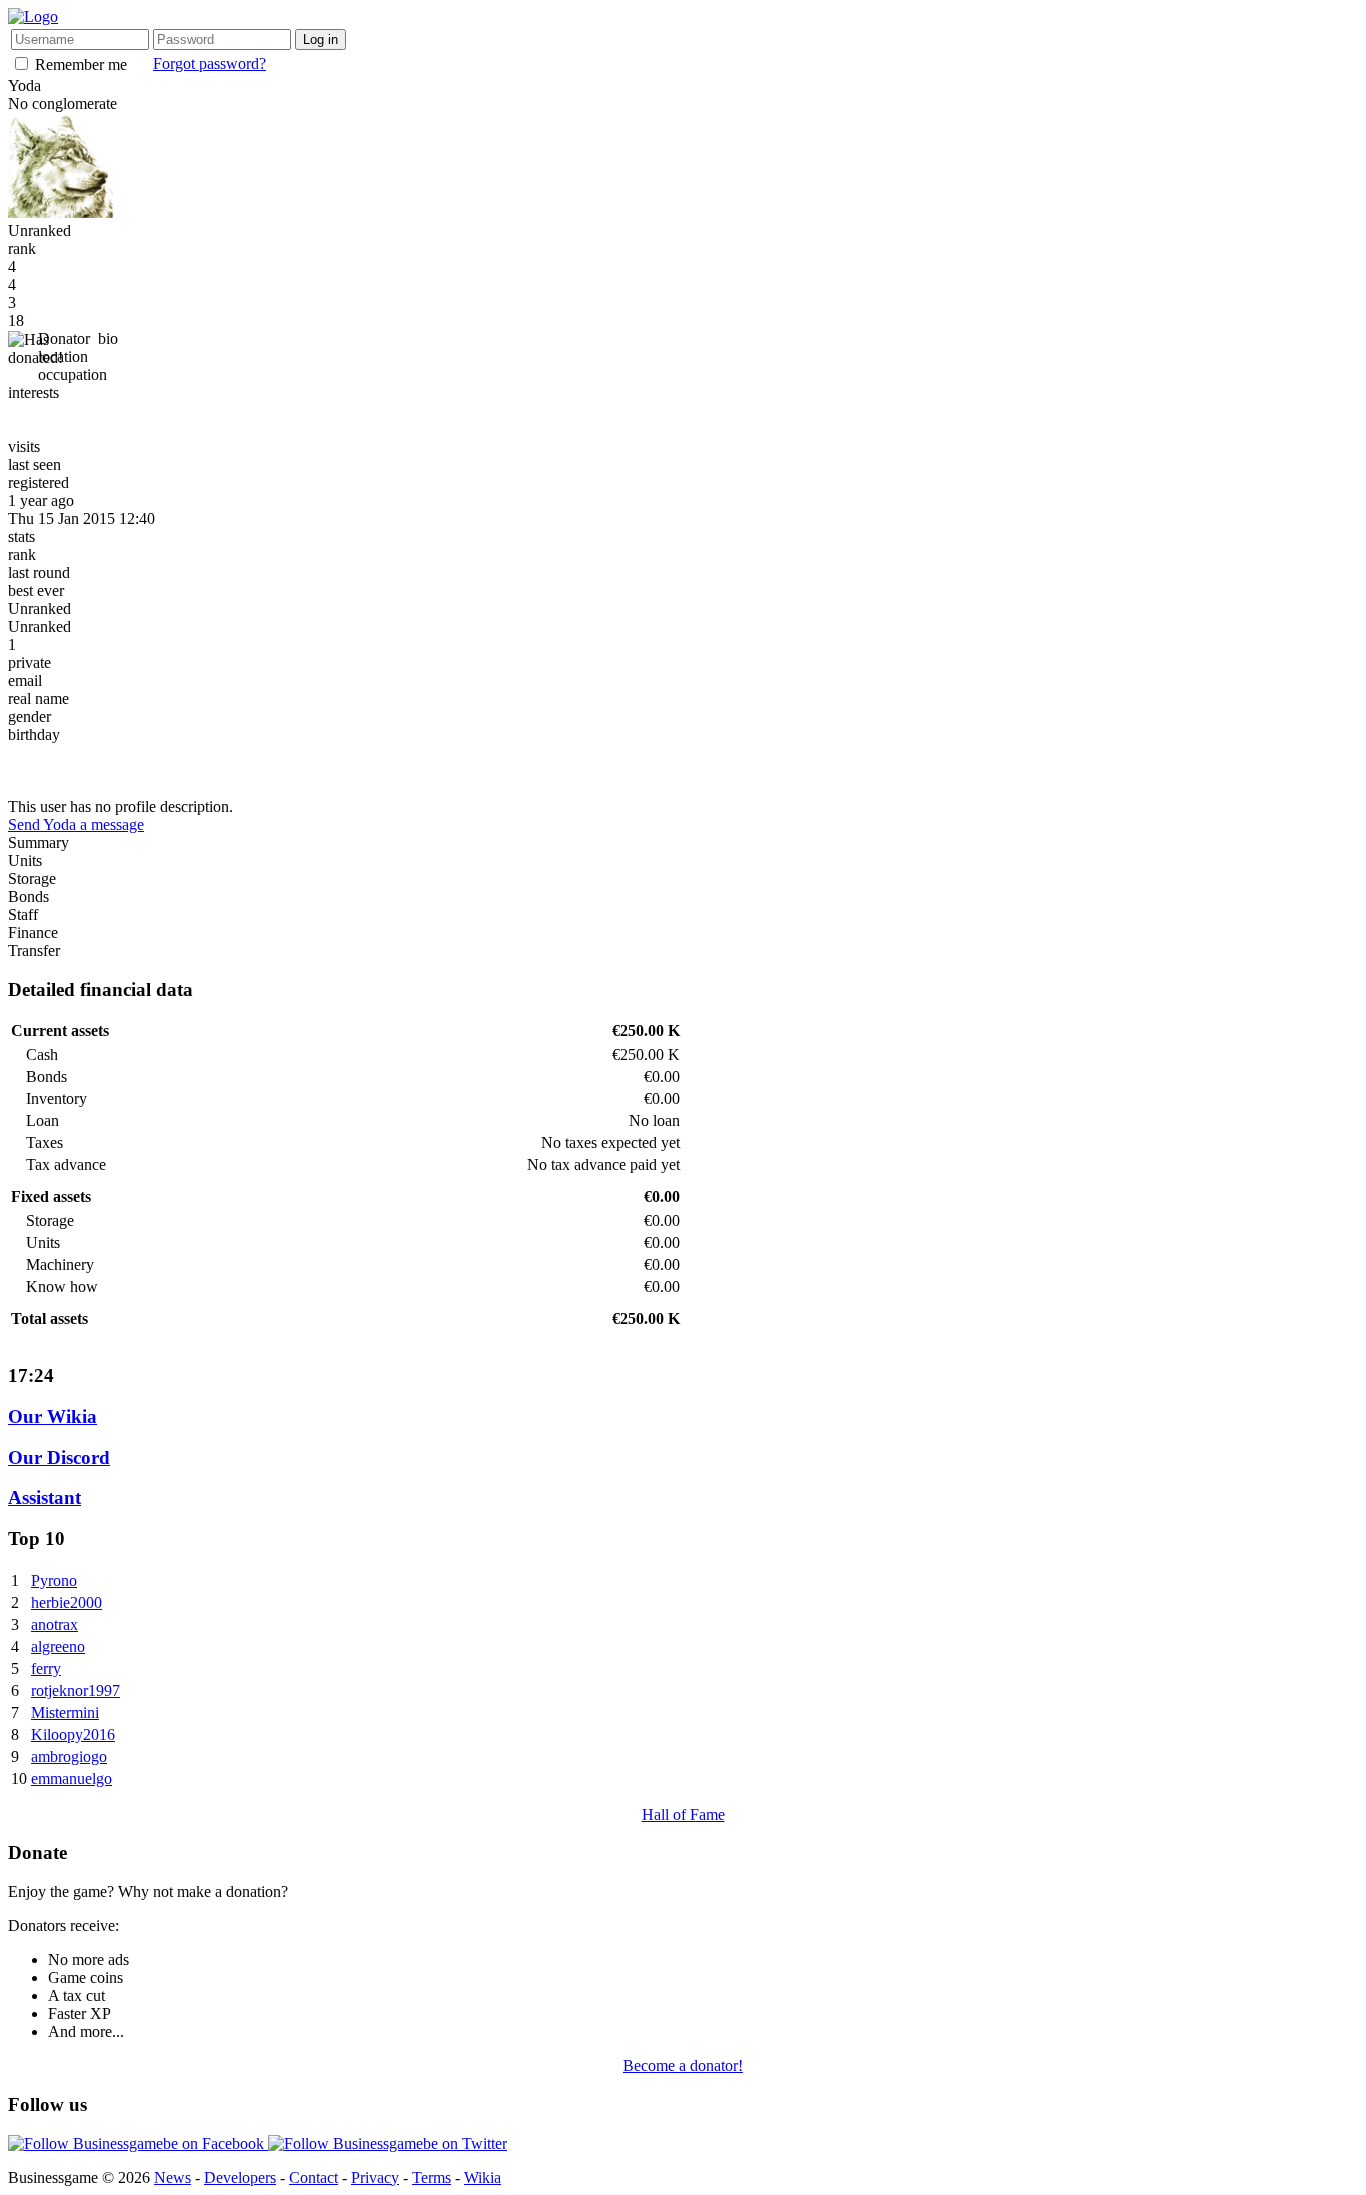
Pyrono (54, 1580)
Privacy (375, 2177)
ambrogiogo (69, 1756)
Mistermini (65, 1712)
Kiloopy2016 (73, 1734)
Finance (33, 932)
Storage (32, 878)
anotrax (54, 1624)
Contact (313, 2177)
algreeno (58, 1646)
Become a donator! (683, 2065)
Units (25, 860)
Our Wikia (52, 1416)
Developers (240, 2177)
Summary (38, 842)
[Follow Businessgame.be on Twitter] (387, 2143)
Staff (23, 914)
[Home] (33, 16)
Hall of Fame (683, 1814)
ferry (46, 1668)
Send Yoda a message (76, 824)
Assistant (44, 1497)
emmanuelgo (71, 1778)
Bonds (28, 896)
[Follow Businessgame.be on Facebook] (138, 2143)
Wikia (482, 2177)
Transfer (34, 950)
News (172, 2177)
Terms (431, 2177)
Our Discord (59, 1457)
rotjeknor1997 (75, 1690)
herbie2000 (66, 1602)
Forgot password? (209, 63)
